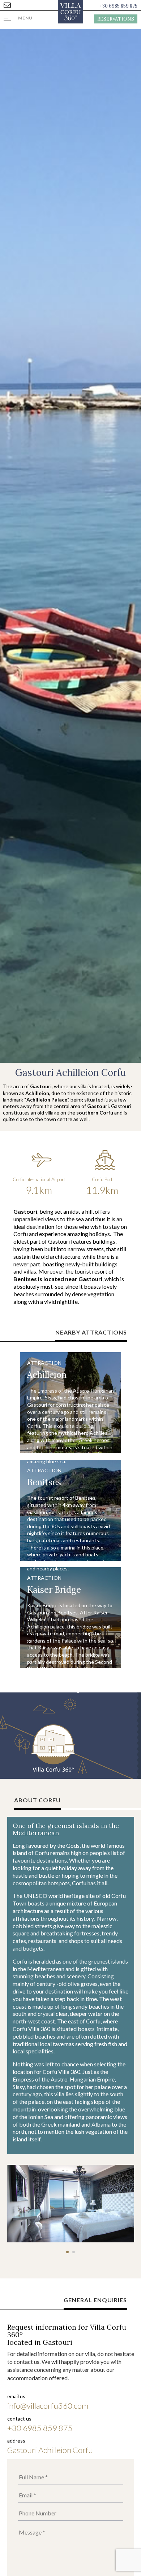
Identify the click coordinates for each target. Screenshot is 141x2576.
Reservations (116, 19)
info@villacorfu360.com (48, 2406)
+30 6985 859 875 (119, 6)
